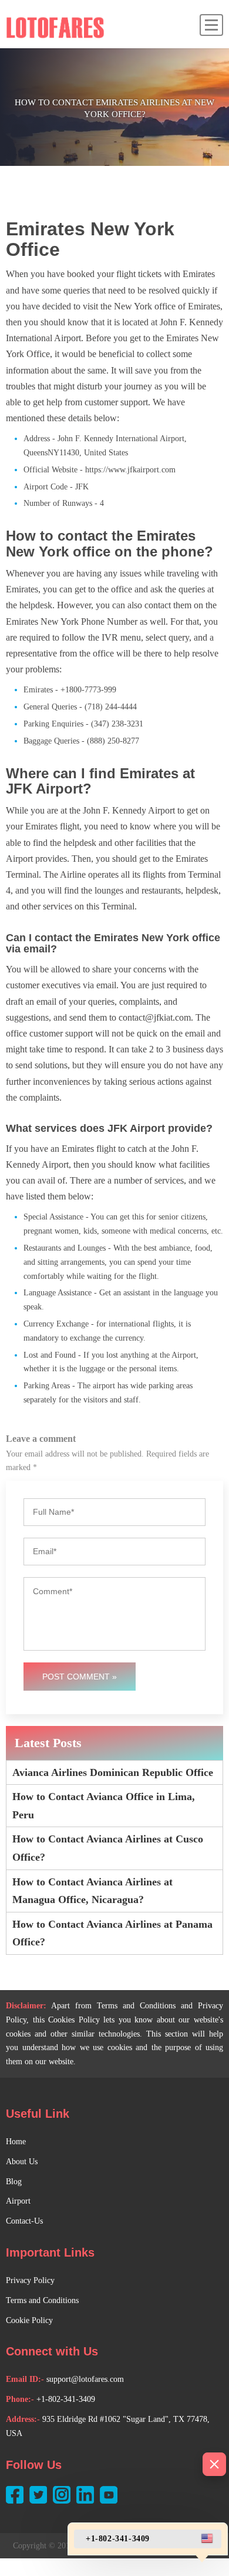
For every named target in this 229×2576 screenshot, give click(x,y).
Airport (18, 2201)
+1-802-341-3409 (66, 2399)
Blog (14, 2182)
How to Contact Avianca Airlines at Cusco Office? (108, 1848)
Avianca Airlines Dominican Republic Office (113, 1772)
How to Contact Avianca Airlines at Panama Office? (112, 1933)
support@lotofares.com (85, 2379)
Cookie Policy (29, 2320)
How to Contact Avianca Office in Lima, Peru (104, 1806)
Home (16, 2142)
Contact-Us (24, 2221)
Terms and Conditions (42, 2300)
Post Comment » (80, 1677)
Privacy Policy (30, 2280)
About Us (22, 2162)
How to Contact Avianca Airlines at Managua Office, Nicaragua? (92, 1891)
